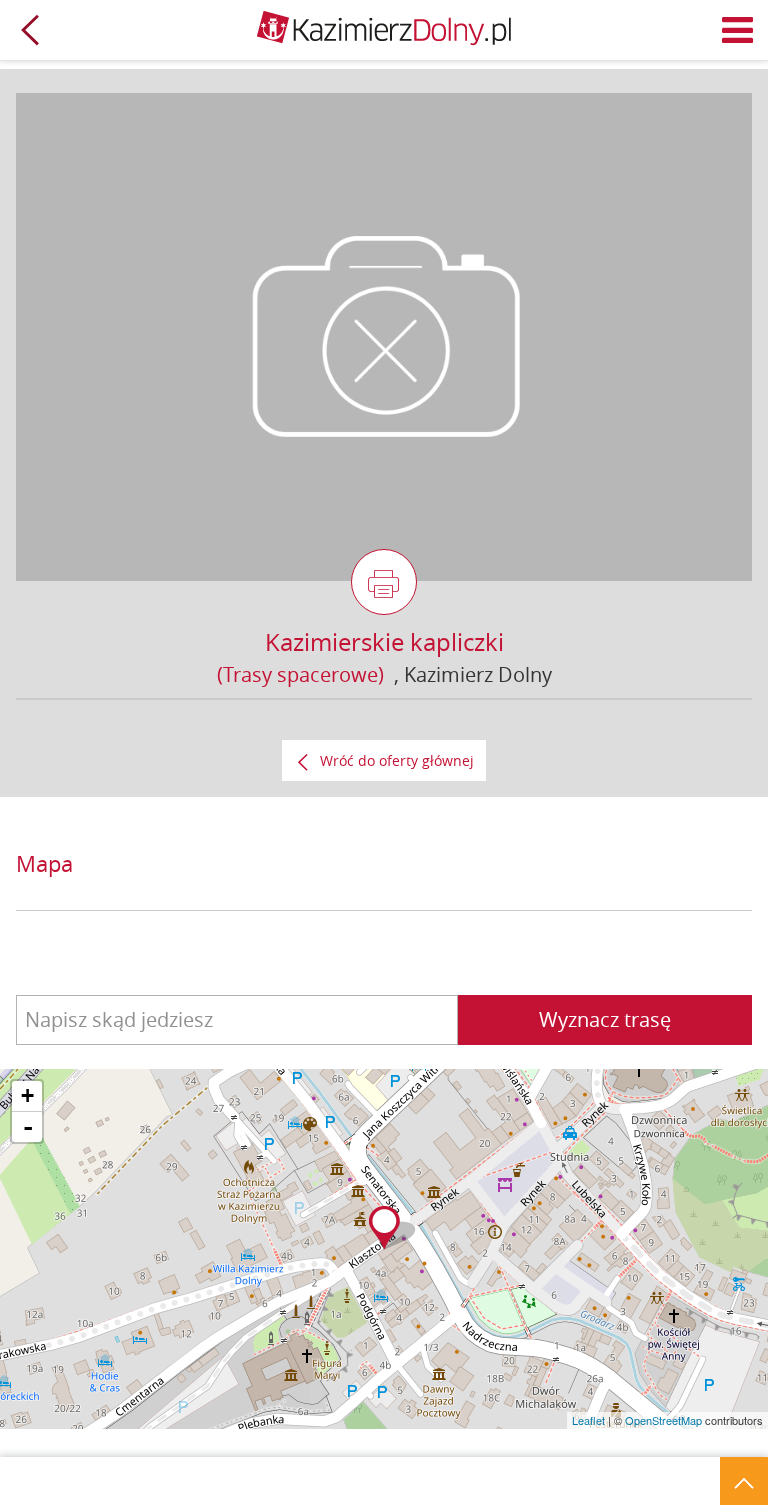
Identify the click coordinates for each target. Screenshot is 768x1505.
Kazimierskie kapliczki (384, 642)
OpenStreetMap (663, 1420)
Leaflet (588, 1420)
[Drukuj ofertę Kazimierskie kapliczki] (384, 582)
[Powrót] (30, 30)
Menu (738, 30)
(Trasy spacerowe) (300, 674)
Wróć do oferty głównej (397, 760)
